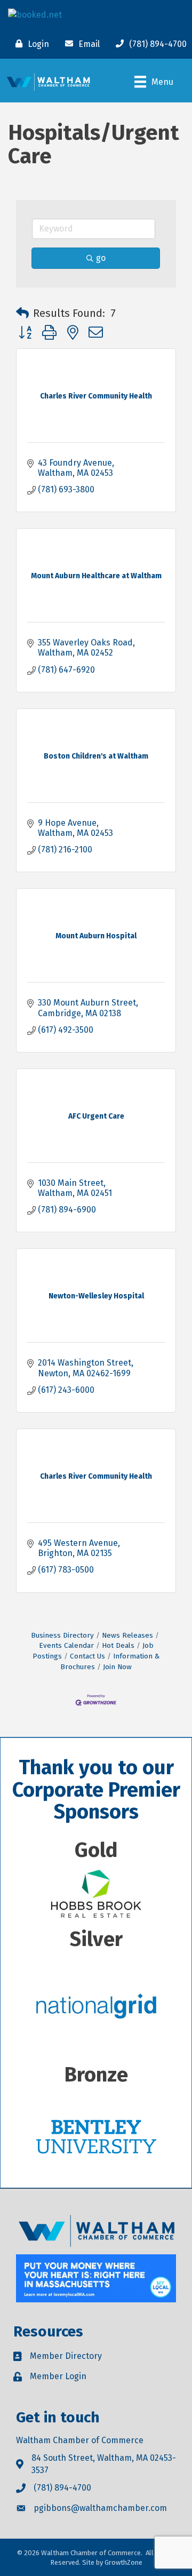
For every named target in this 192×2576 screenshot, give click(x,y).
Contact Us (87, 1656)
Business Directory (62, 1635)
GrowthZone (123, 2562)
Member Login (58, 2376)
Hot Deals (118, 1645)
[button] (22, 313)
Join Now (117, 1667)
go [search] (101, 258)
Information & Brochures (110, 1661)
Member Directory (66, 2356)
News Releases (127, 1635)
